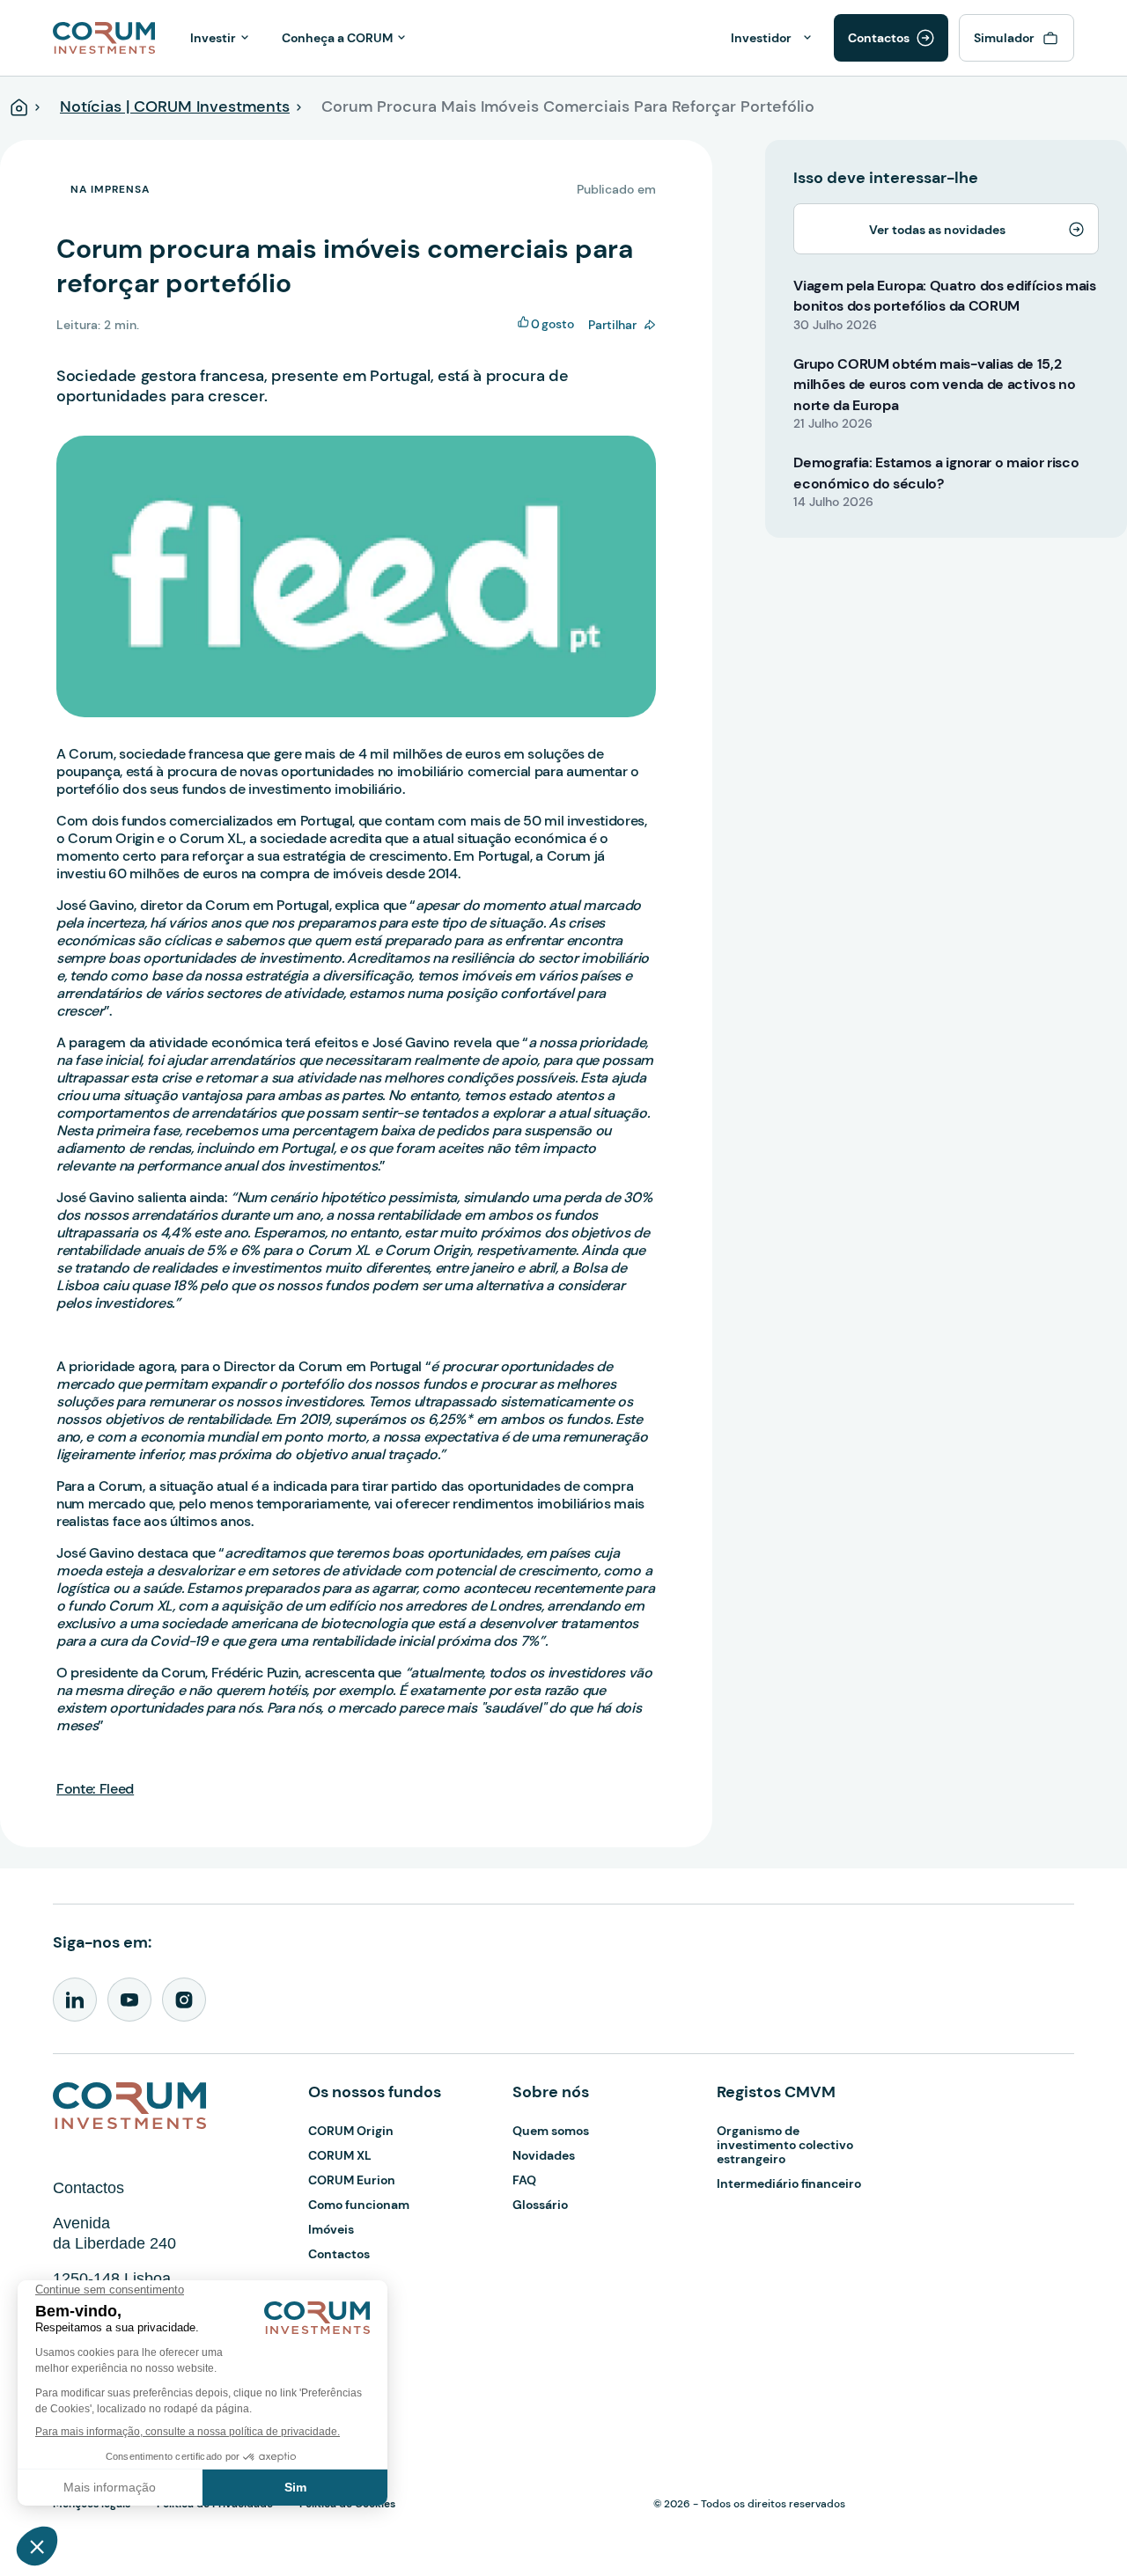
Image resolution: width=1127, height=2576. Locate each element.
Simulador (1004, 38)
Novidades (544, 2155)
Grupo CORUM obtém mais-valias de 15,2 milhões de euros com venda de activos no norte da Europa (934, 385)
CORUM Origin (351, 2131)
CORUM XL (340, 2155)
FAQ (524, 2180)
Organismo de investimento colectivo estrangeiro (785, 2145)
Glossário (540, 2205)
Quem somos (551, 2131)
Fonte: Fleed (95, 1789)
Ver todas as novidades (937, 230)
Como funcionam (359, 2205)
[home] (104, 36)
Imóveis (331, 2229)
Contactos (879, 38)
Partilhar (612, 325)
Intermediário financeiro (789, 2183)
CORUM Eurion (352, 2180)
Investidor (761, 38)
